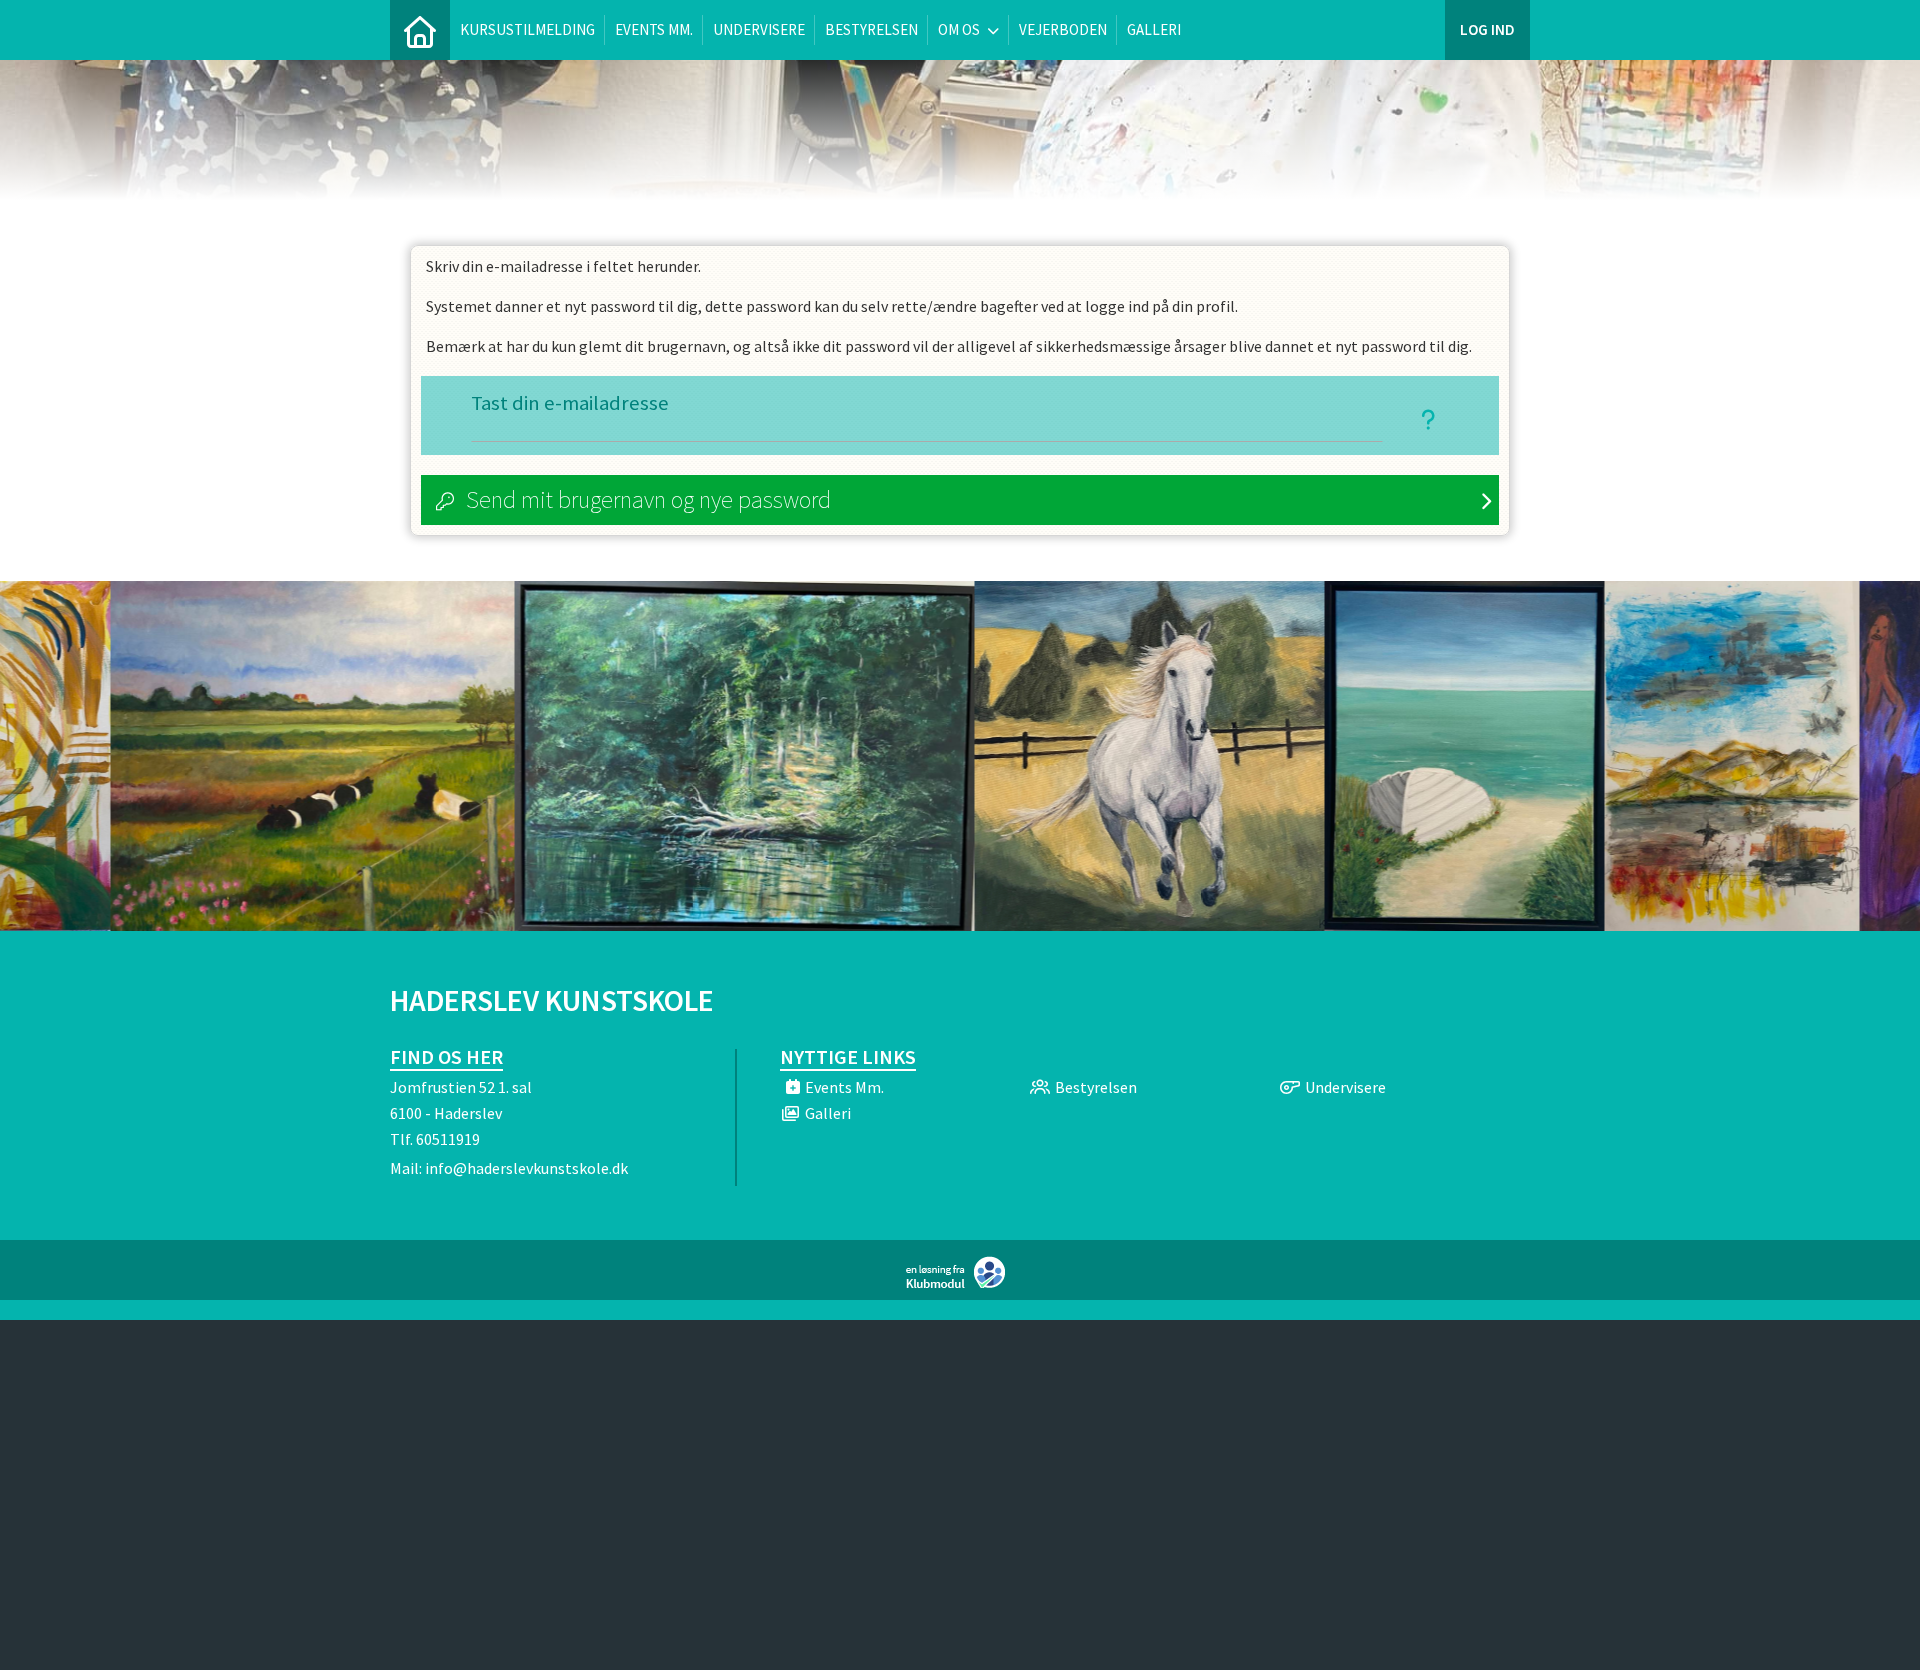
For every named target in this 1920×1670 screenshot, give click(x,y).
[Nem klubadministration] (960, 1284)
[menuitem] (420, 30)
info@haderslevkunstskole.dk (526, 1168)
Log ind (1487, 29)
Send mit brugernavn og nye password (648, 499)
